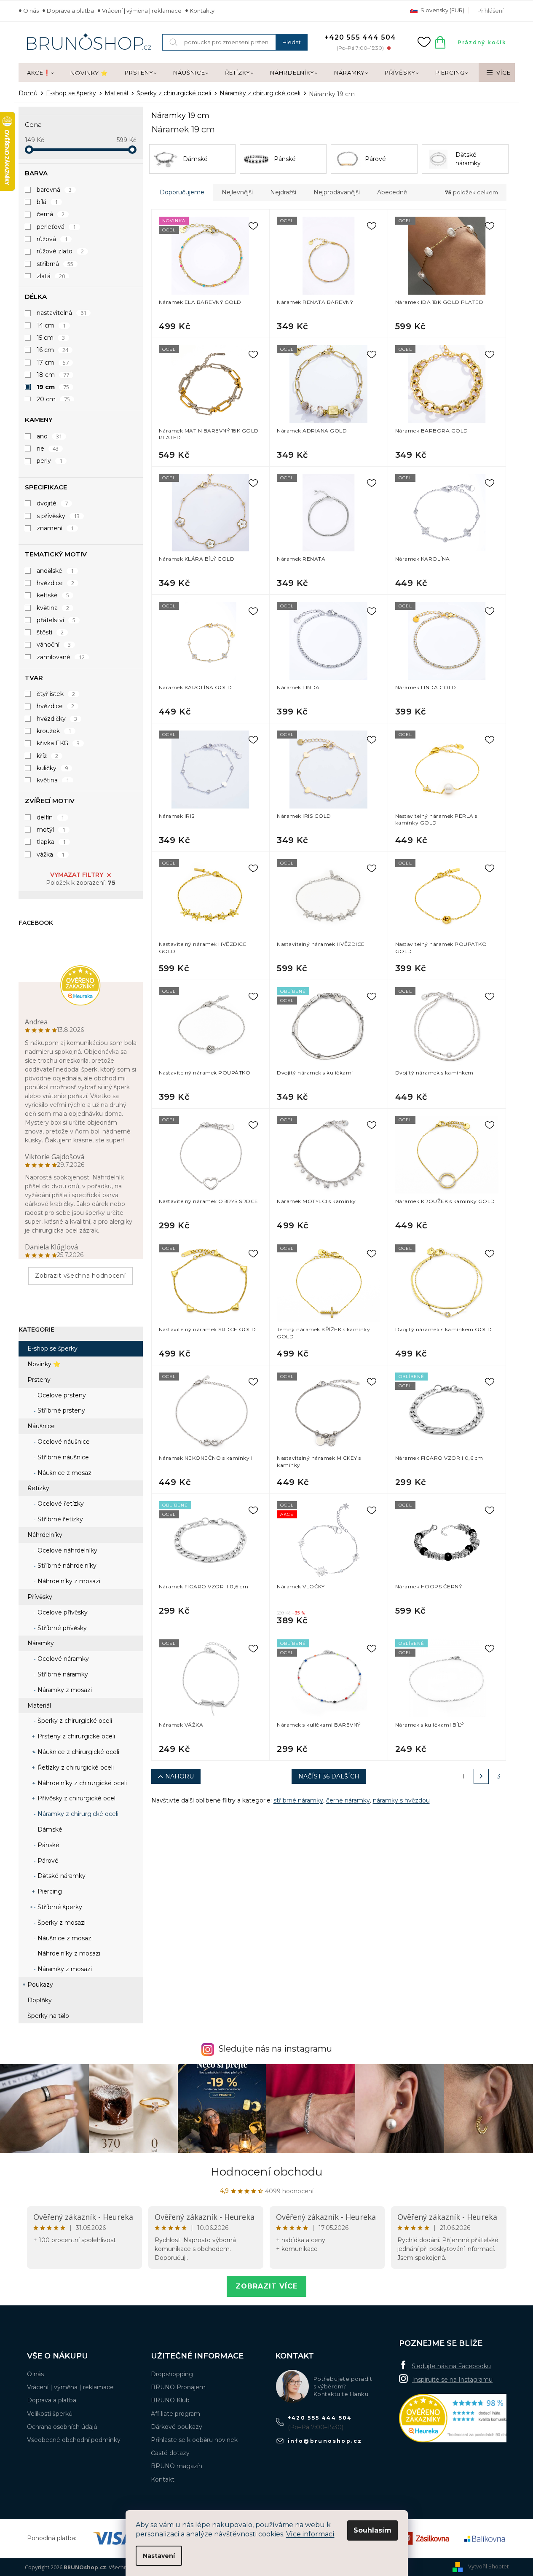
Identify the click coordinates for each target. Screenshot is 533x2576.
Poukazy (40, 1985)
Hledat (292, 42)
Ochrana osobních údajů (62, 2427)
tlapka (51, 842)
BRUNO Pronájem (178, 2387)
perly (50, 461)
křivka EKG (58, 743)
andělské (55, 571)
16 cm (53, 350)
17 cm (53, 363)
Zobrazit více (266, 2286)
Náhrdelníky (45, 1535)
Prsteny (39, 1380)
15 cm (51, 338)
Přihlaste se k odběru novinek (194, 2440)
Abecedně (392, 192)
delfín (51, 817)
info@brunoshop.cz (325, 2441)
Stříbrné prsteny (60, 1410)
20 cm (54, 399)
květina (53, 608)
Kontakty (202, 11)
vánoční (54, 645)
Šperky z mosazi (61, 1923)
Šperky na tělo (48, 2016)
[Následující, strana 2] (481, 1776)
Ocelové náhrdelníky (67, 1550)
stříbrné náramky (298, 1800)
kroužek (54, 731)
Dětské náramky (61, 1876)
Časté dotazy (170, 2453)
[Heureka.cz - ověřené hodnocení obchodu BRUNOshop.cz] (462, 2418)
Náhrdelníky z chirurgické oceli (81, 1783)
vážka (51, 854)
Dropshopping (172, 2374)
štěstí (50, 632)
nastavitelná (62, 313)
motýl (51, 830)
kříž (48, 756)
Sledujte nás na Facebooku (451, 2366)
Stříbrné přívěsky (61, 1628)
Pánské (48, 1845)
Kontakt (163, 2479)
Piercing (49, 1891)
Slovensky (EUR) (442, 10)
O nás (31, 11)
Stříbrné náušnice (62, 1457)
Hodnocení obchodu (266, 2172)
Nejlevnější (237, 192)
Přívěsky (40, 1597)
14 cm (51, 325)
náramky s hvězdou (401, 1800)
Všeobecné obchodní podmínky (74, 2440)
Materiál (39, 1706)
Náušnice (41, 1426)
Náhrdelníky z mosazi (68, 1581)
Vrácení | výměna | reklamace (142, 11)
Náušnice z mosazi (64, 1473)
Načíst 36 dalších (329, 1776)
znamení (55, 528)
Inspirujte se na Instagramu (452, 2380)
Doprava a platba (70, 11)
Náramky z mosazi (64, 1690)
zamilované (61, 657)
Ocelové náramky (62, 1659)
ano (50, 436)
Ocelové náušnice (63, 1442)
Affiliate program (175, 2414)
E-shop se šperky (52, 1348)
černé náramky (348, 1800)
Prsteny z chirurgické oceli (75, 1736)
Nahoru (179, 1776)
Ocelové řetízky (60, 1504)
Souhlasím (372, 2530)
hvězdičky (57, 719)
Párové (47, 1861)
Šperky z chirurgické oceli (74, 1721)
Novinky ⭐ (44, 1364)
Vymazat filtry (77, 875)
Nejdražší (283, 192)
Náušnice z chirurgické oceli (78, 1752)
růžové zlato (60, 251)
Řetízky (38, 1488)
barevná (54, 190)
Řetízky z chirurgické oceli (75, 1767)
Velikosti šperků (50, 2414)
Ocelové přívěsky (62, 1612)
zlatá (51, 276)
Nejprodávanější (337, 192)
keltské (53, 595)
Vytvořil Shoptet (488, 2566)
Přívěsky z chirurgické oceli (76, 1798)
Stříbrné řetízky (59, 1519)
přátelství (56, 620)
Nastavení (159, 2556)
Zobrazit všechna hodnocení (80, 1276)
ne (48, 449)
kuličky (52, 768)
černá (51, 214)
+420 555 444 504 (320, 2418)
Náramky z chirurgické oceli (77, 1814)
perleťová (56, 227)
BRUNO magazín (177, 2466)
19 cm (53, 387)
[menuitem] (40, 73)
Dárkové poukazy (177, 2427)
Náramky (41, 1643)
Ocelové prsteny (61, 1395)
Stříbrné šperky (59, 1907)
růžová (52, 239)
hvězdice (56, 583)
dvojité (52, 503)
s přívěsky (58, 516)
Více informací (310, 2534)
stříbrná (55, 264)
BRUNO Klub (170, 2400)
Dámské (49, 1829)
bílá (47, 202)
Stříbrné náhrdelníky (66, 1566)
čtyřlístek (56, 694)
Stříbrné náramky (62, 1674)
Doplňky (40, 2000)
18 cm (53, 375)
